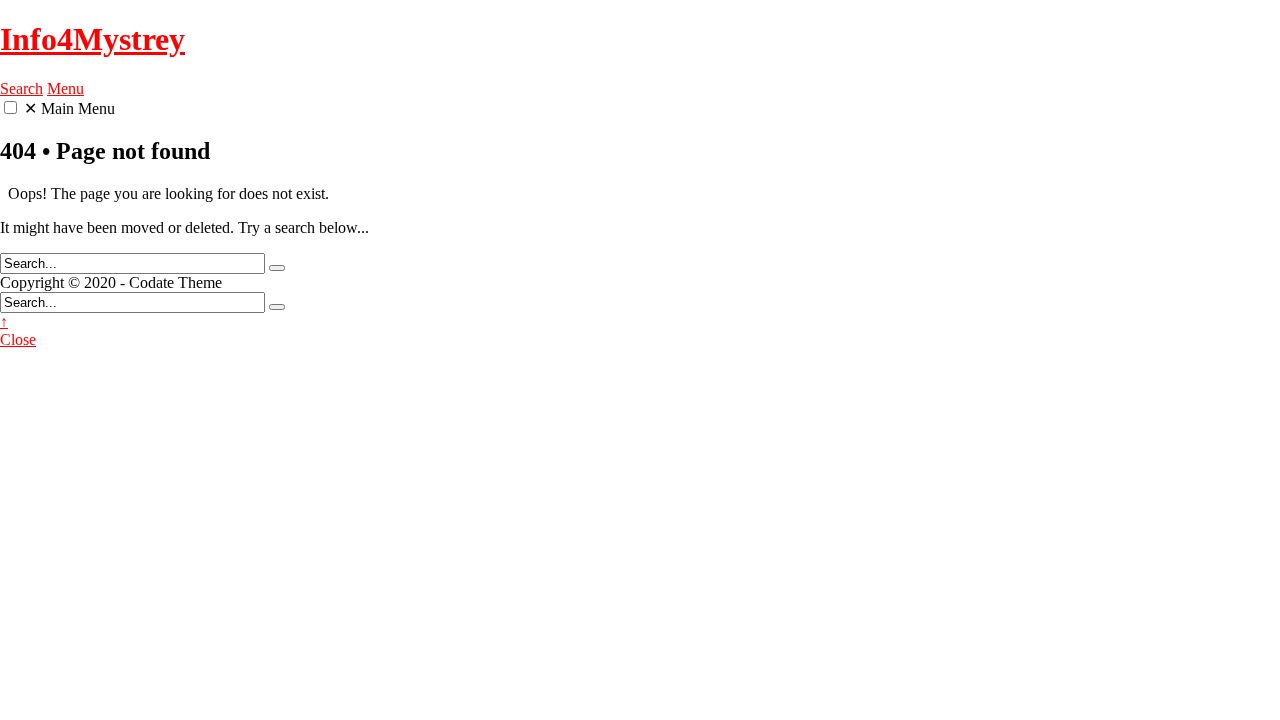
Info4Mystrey (92, 39)
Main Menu (69, 108)
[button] (10, 107)
